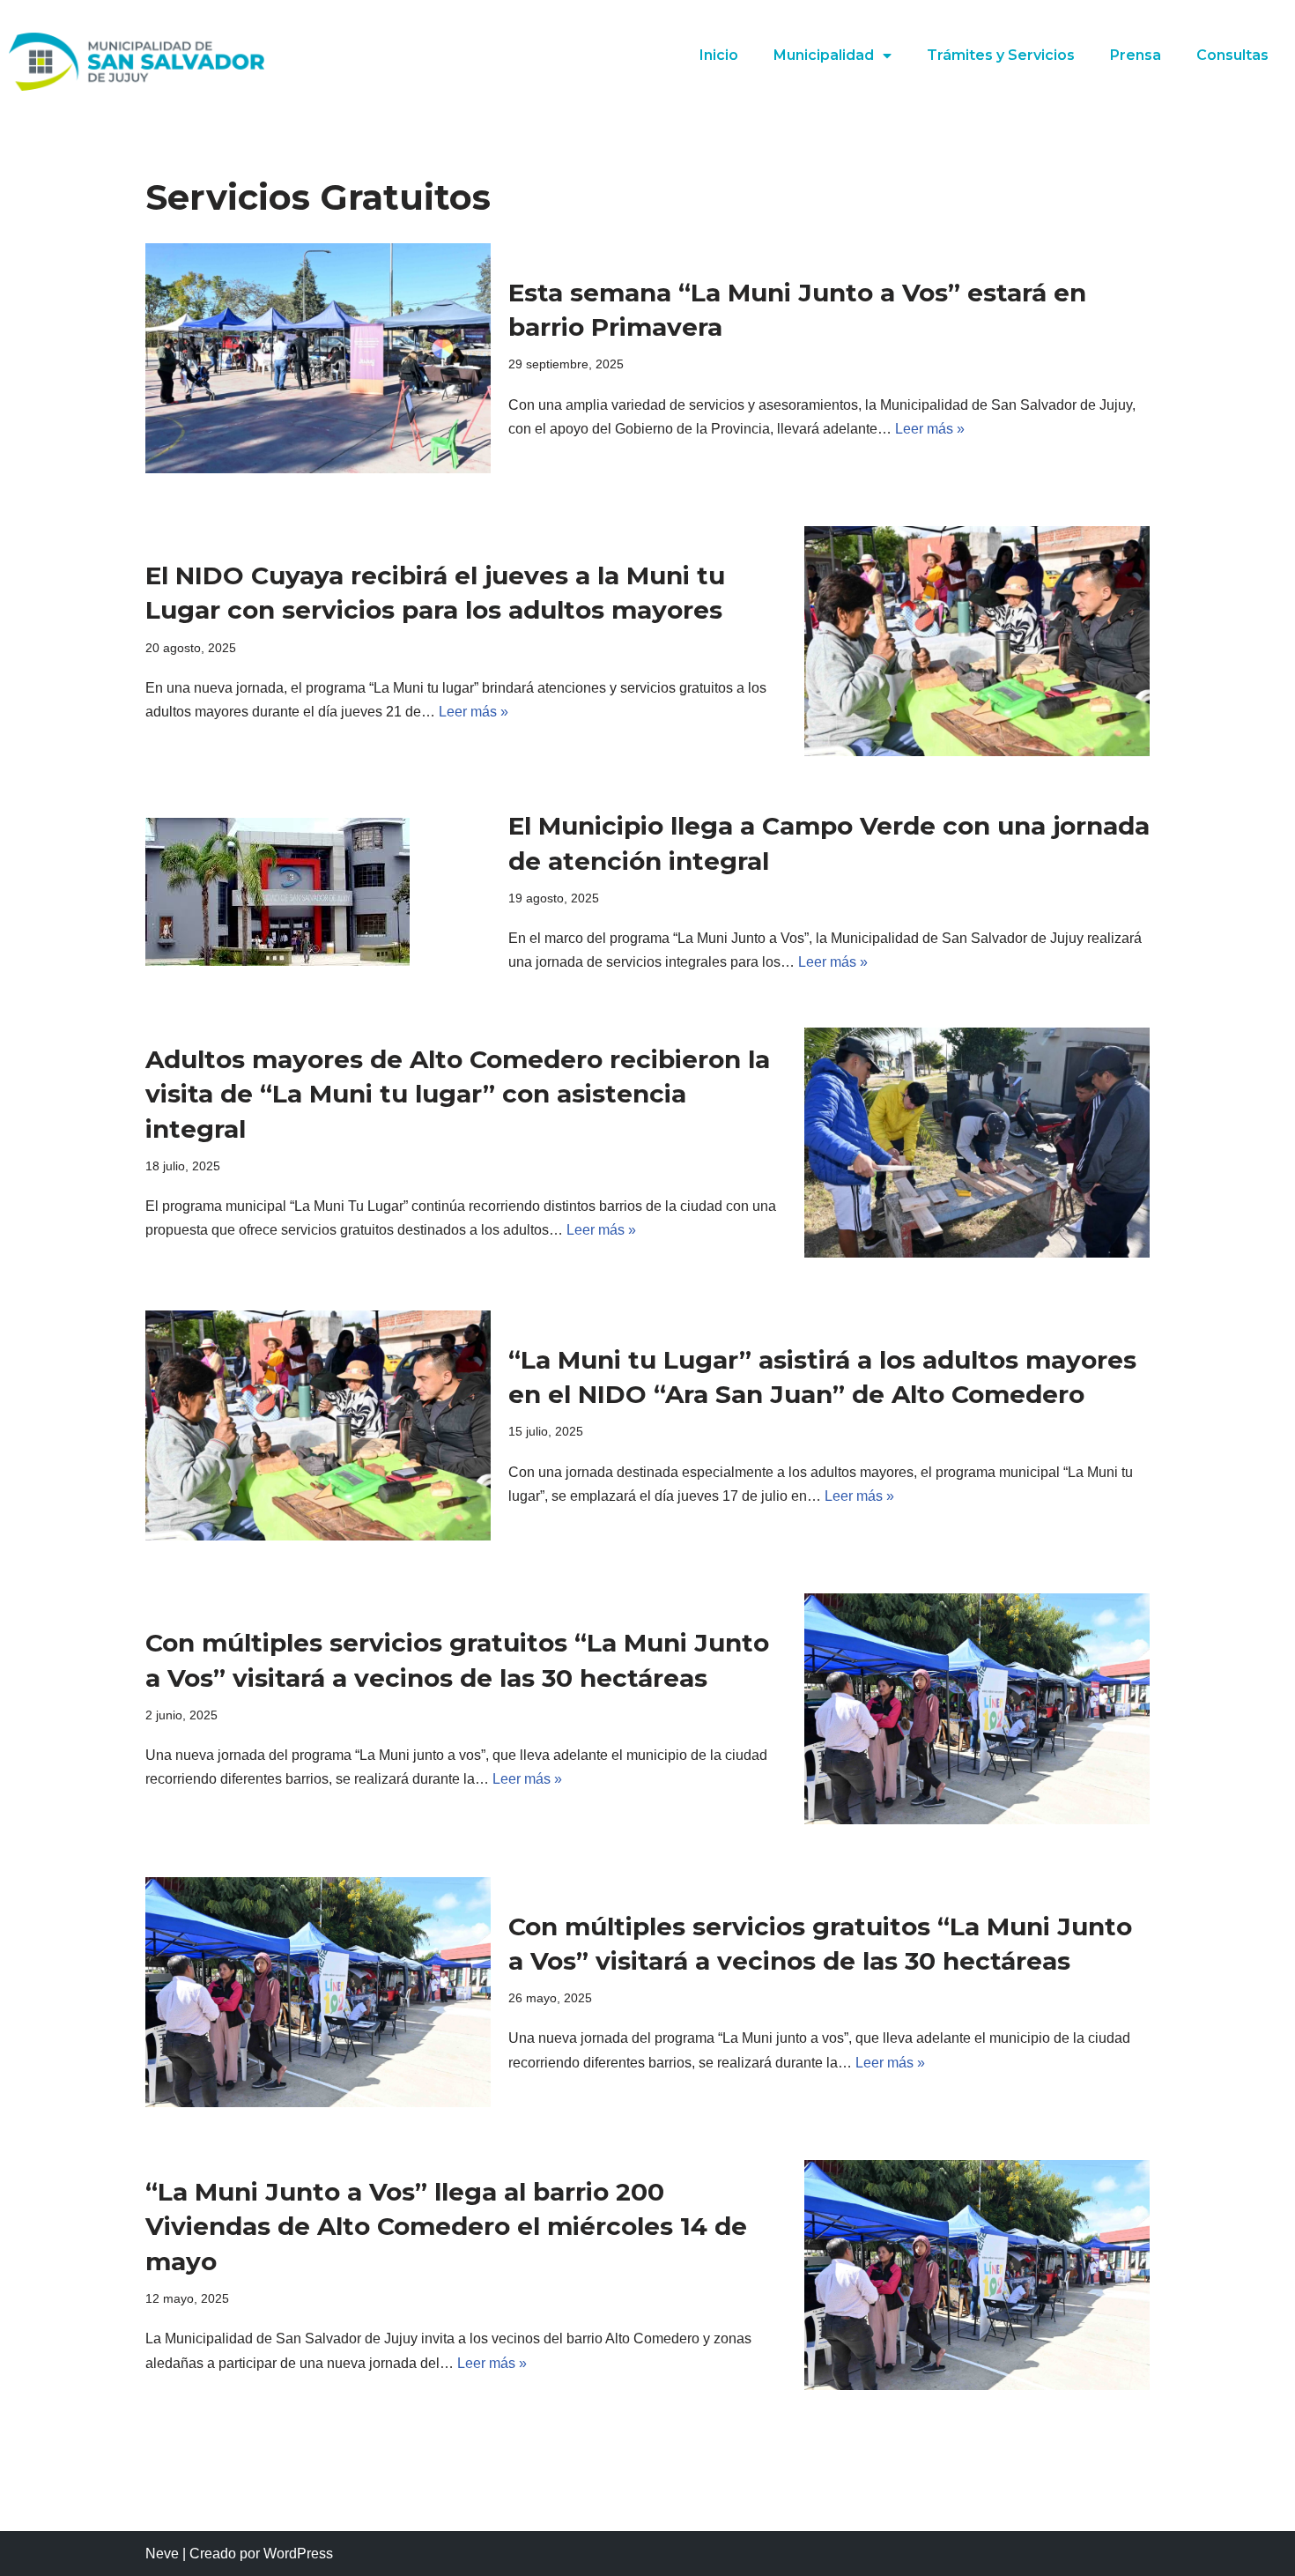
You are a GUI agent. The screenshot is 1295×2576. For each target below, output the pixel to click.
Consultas (1232, 55)
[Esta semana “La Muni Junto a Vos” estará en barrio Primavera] (318, 358)
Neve (162, 2554)
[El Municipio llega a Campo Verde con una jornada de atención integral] (318, 892)
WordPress (298, 2554)
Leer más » (930, 429)
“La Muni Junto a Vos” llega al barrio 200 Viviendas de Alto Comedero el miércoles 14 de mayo (446, 2226)
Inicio (719, 55)
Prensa (1136, 55)
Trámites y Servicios (1001, 55)
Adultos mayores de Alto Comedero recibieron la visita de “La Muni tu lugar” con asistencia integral (458, 1094)
